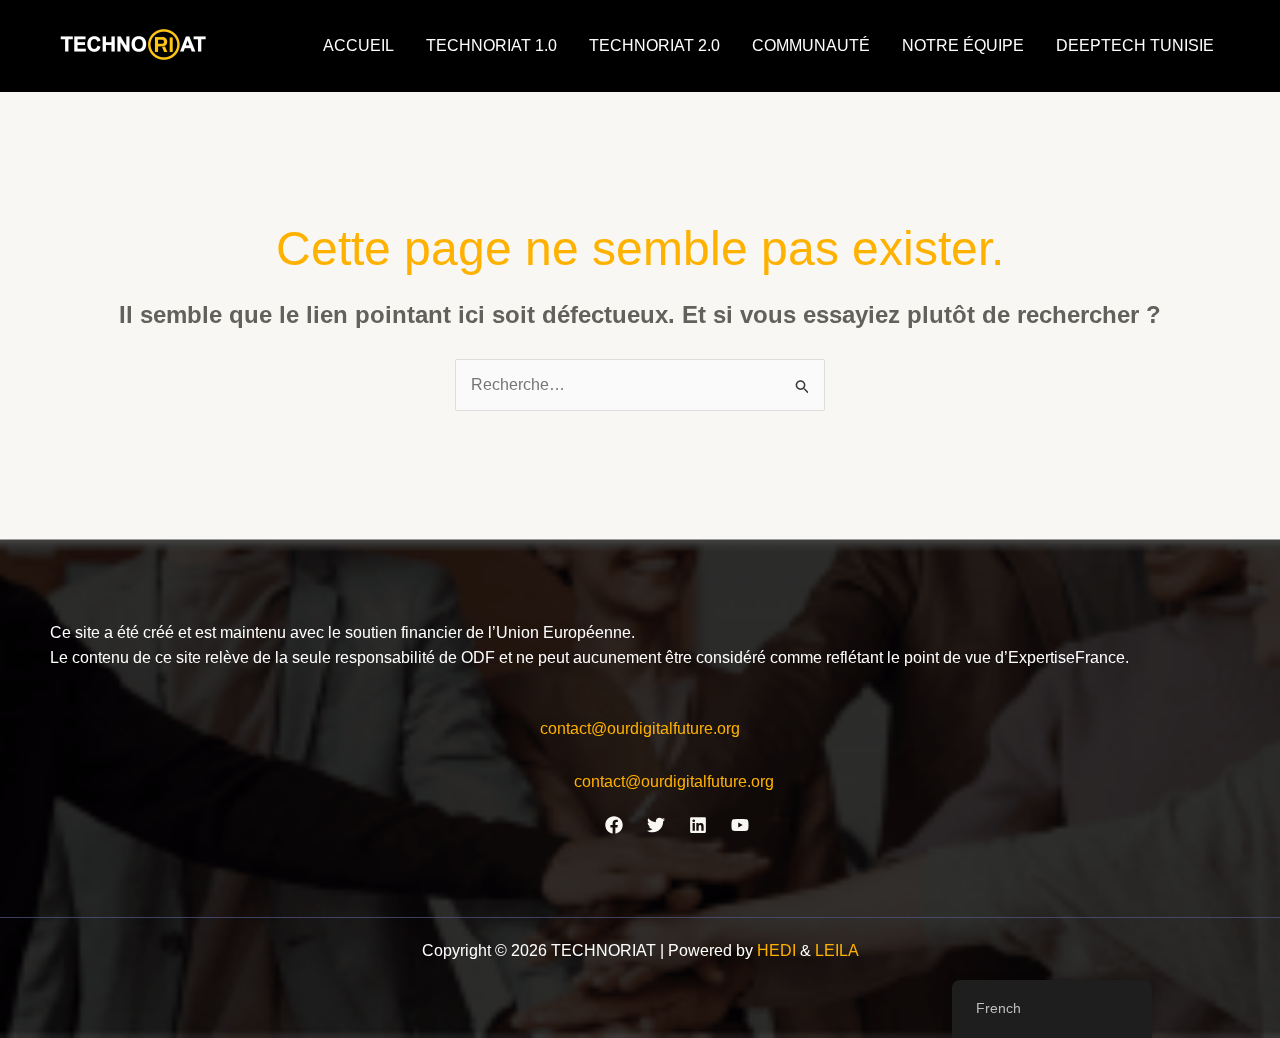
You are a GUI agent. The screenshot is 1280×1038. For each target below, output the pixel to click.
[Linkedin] (698, 825)
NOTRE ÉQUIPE (963, 45)
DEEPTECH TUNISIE (1135, 45)
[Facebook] (614, 825)
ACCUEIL (358, 45)
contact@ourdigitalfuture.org (640, 728)
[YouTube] (740, 825)
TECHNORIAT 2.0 (654, 45)
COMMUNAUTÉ (811, 45)
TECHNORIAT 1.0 (491, 45)
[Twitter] (656, 825)
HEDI (778, 950)
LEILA (837, 950)
